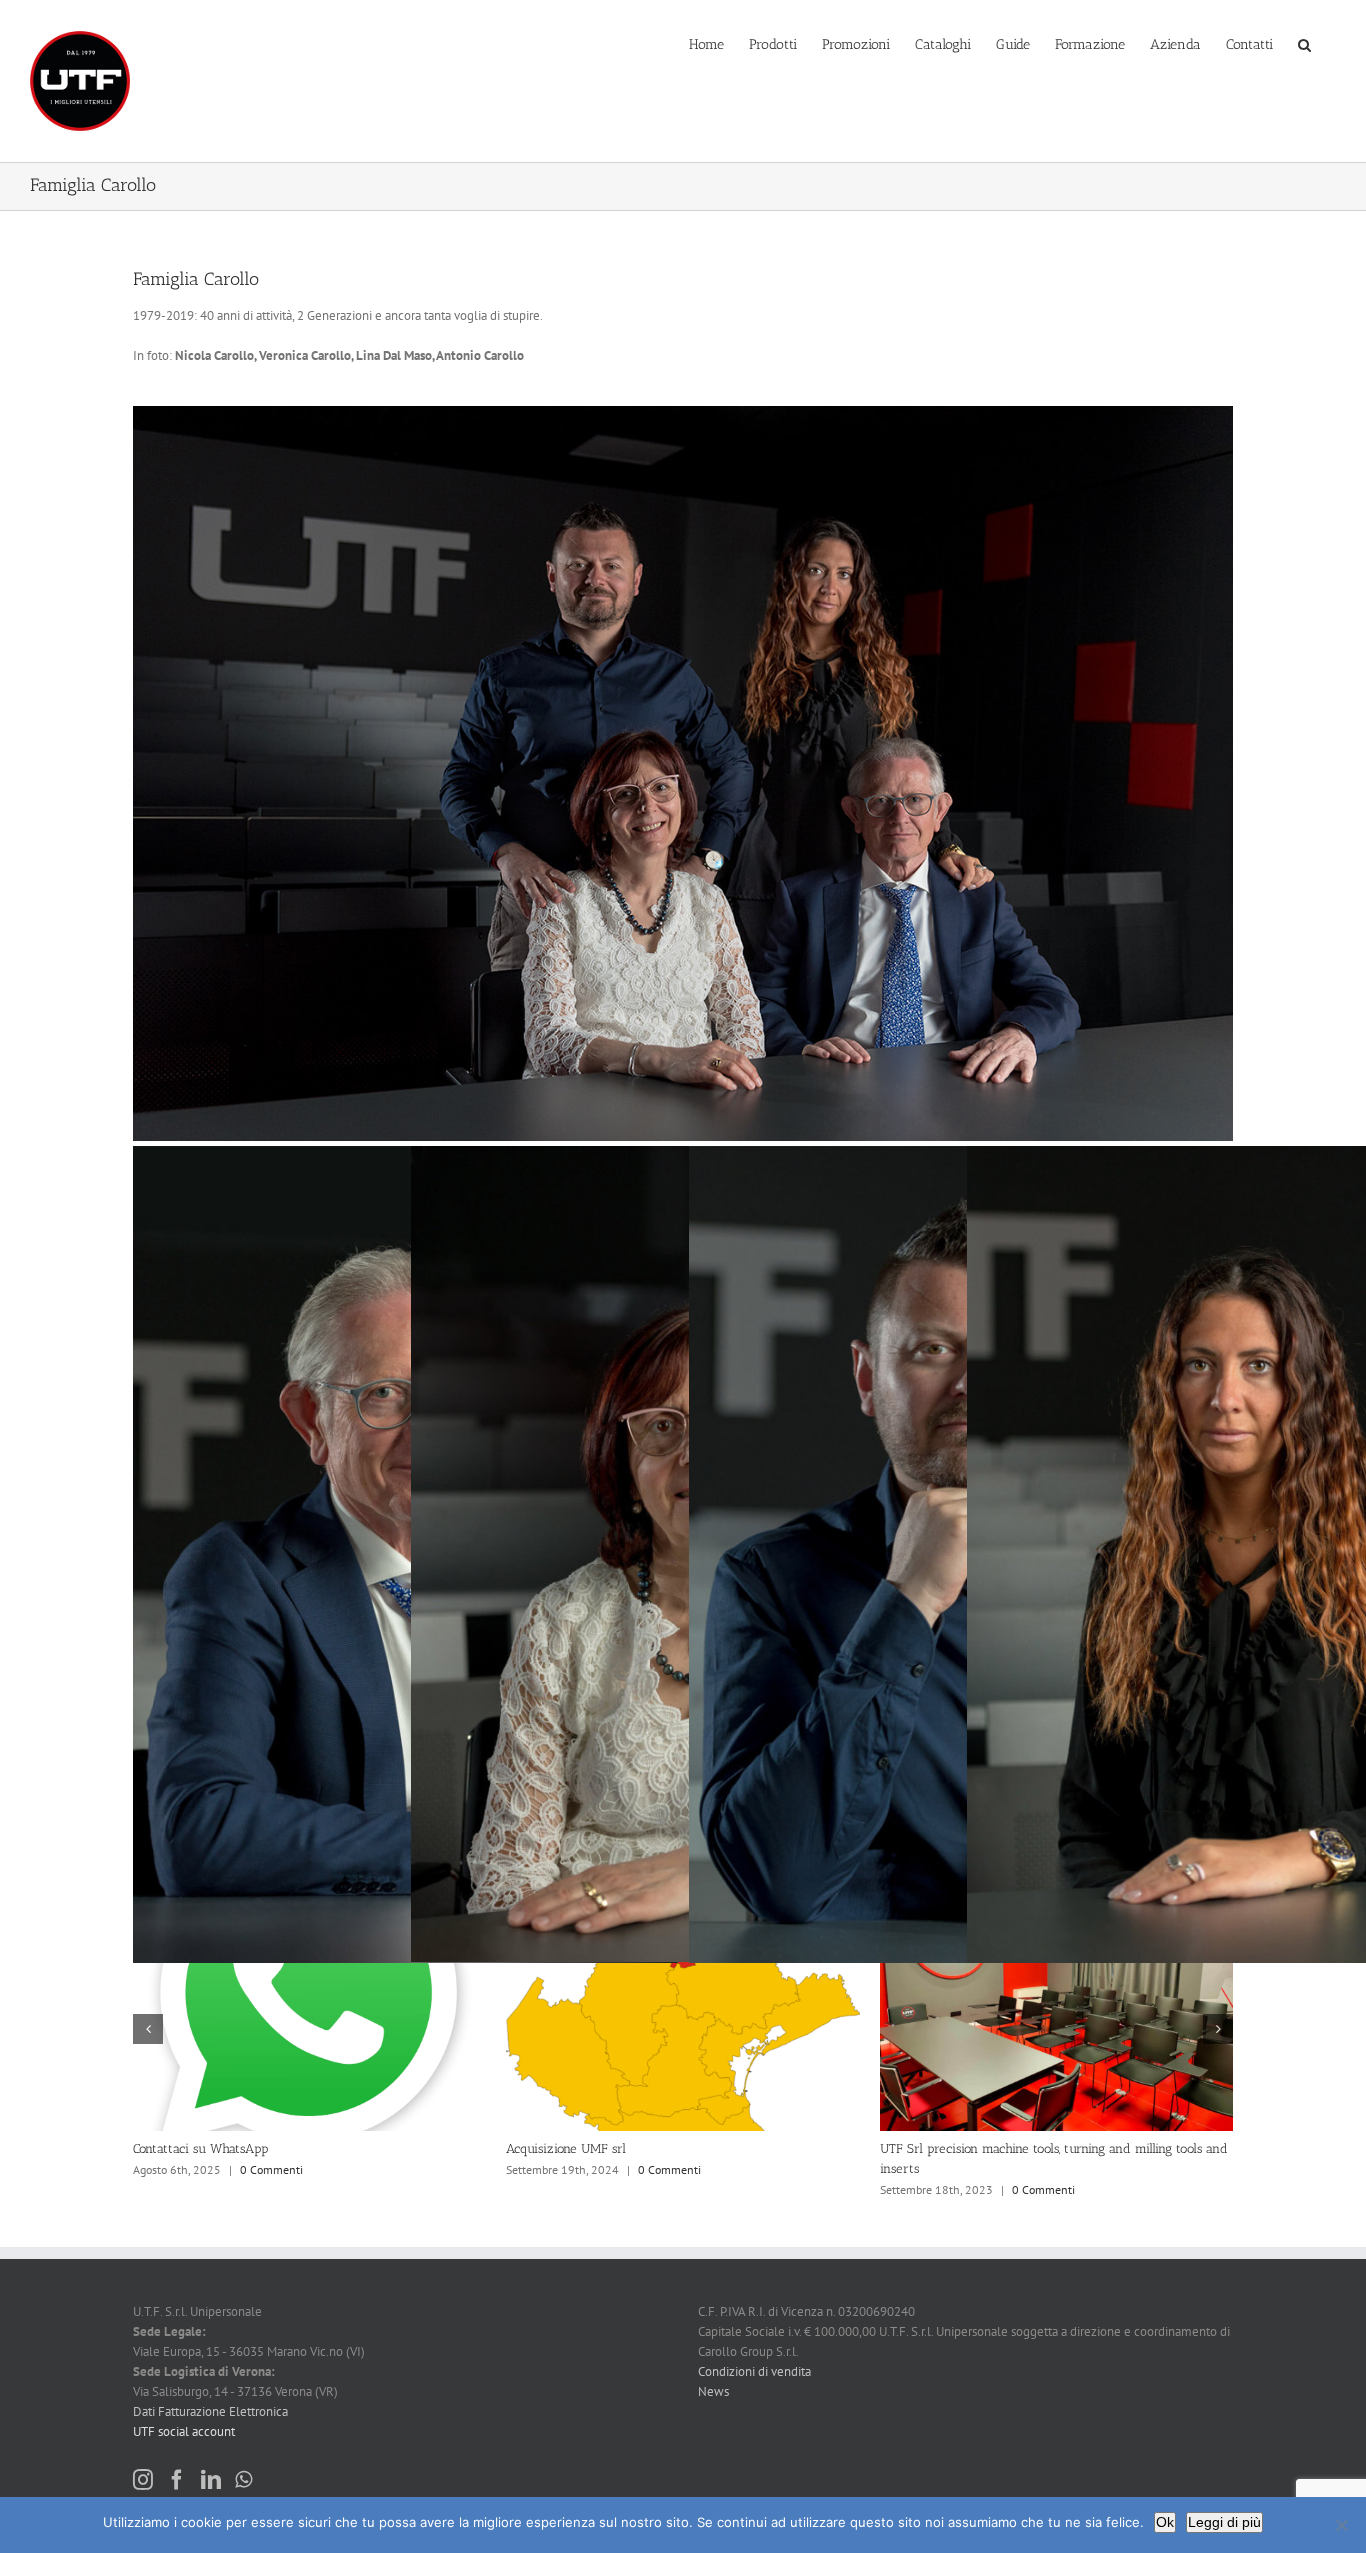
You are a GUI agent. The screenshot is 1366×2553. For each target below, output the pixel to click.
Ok (1165, 2522)
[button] (1304, 43)
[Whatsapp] (243, 2480)
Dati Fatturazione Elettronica (210, 2411)
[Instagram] (143, 2480)
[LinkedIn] (211, 2480)
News (713, 2391)
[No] (1341, 2525)
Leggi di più (1224, 2522)
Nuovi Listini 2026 (558, 2148)
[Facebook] (177, 2480)
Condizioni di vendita (754, 2371)
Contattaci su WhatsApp (947, 2148)
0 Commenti (271, 2189)
